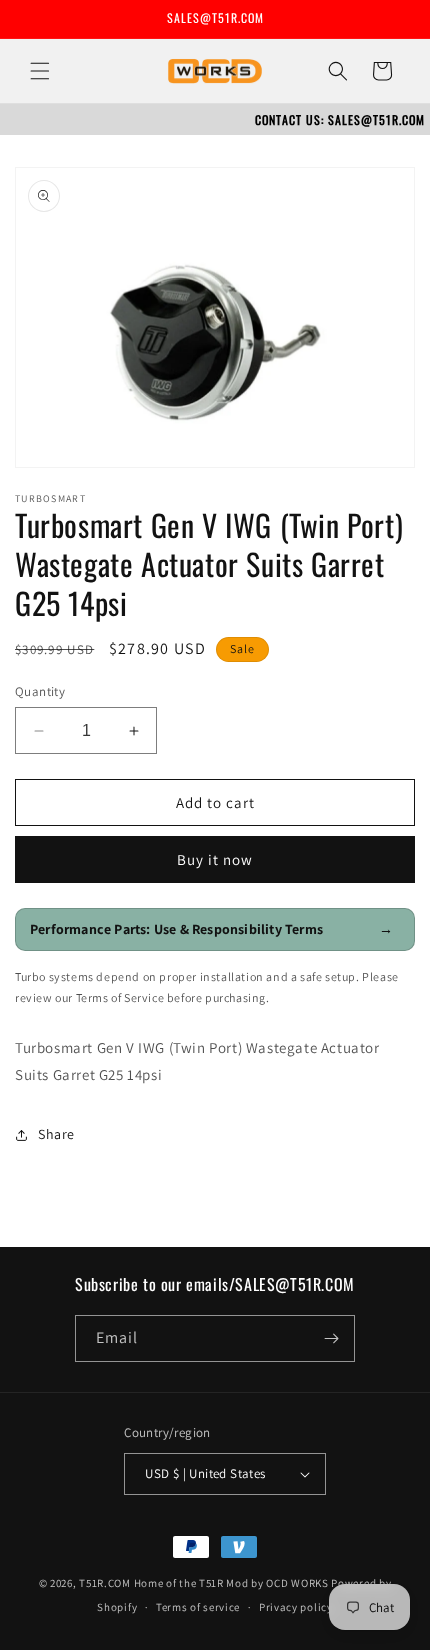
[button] (40, 71)
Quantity (40, 691)
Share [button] (56, 1134)
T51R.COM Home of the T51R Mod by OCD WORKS (203, 1583)
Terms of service (198, 1607)
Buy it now (215, 859)
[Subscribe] (332, 1338)
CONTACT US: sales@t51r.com (340, 119)
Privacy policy (296, 1607)
